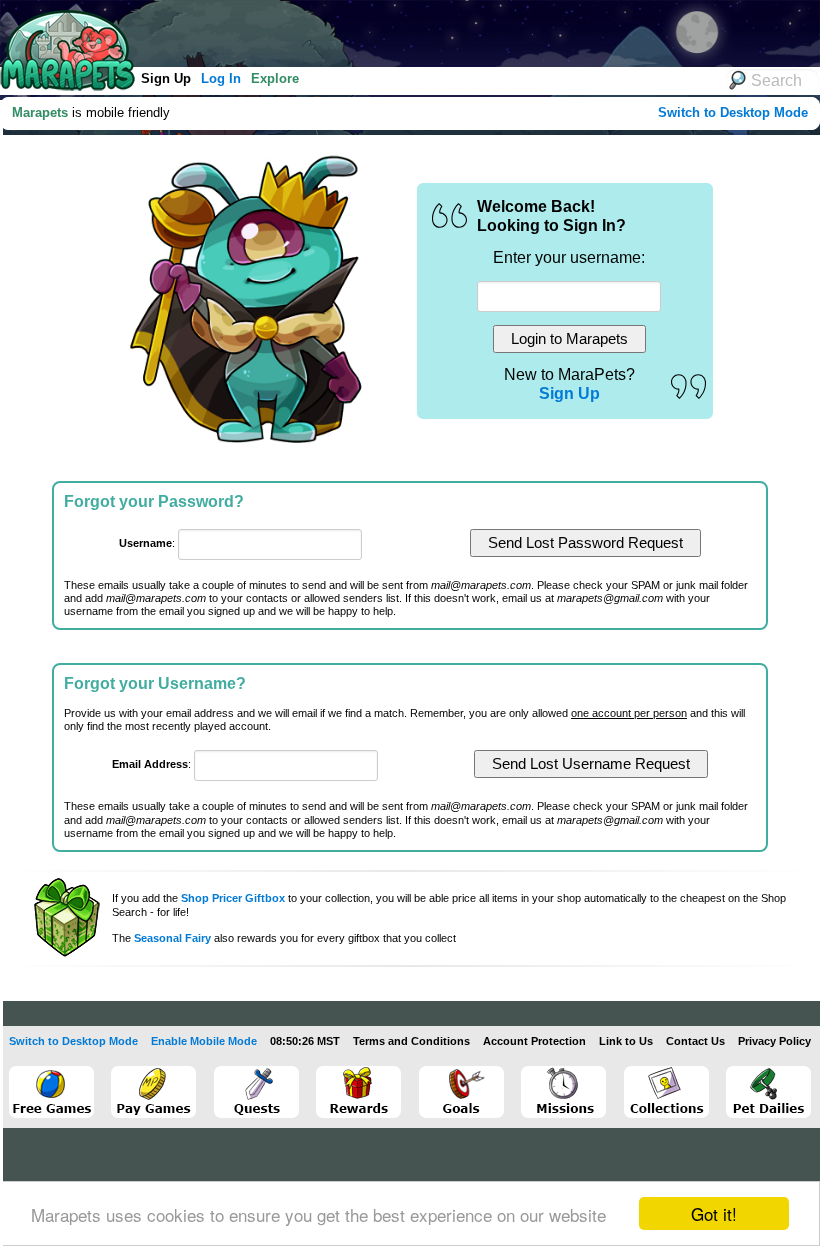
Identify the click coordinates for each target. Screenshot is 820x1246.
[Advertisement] (369, 30)
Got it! (714, 1213)
